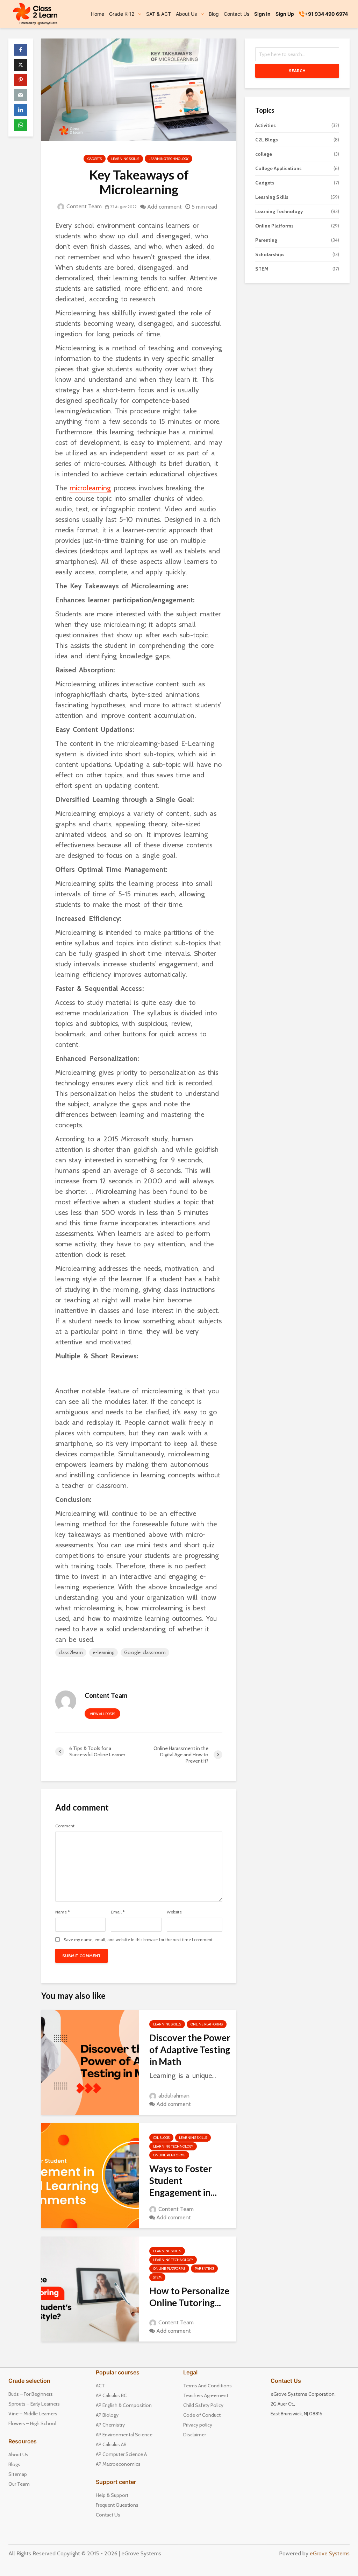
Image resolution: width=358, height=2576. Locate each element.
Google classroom (145, 1652)
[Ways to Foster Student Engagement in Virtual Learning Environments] (90, 2175)
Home (98, 14)
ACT (100, 2386)
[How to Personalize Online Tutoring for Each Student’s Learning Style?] (90, 2288)
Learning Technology (169, 159)
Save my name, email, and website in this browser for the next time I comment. (139, 1940)
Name (62, 1912)
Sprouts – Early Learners (34, 2404)
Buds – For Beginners (31, 2394)
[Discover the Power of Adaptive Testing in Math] (90, 2062)
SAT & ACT (159, 14)
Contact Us (237, 14)
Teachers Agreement (206, 2395)
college (264, 154)
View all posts (102, 1714)
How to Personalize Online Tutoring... (189, 2297)
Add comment (164, 207)
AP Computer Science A (121, 2454)
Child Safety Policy (203, 2405)
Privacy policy (198, 2425)
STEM (157, 2277)
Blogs (14, 2464)
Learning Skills (125, 159)
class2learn (71, 1652)
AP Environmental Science (124, 2435)
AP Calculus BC (111, 2395)
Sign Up (285, 14)
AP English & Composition (124, 2405)
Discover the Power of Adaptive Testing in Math (190, 2050)
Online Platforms (207, 2024)
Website (174, 1912)
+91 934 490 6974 (326, 14)
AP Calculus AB (111, 2444)
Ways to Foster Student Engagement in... (183, 2180)
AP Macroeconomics (118, 2464)
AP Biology (107, 2415)
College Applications (278, 168)
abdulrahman (173, 2096)
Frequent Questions (117, 2505)
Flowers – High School (32, 2423)
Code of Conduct (202, 2415)
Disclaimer (195, 2435)
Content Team (83, 206)
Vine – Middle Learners (33, 2414)
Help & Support (112, 2495)
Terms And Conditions (207, 2386)
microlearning (90, 488)
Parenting (204, 2269)
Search (297, 71)
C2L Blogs (161, 2138)
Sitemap (18, 2474)
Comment (65, 1826)
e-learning (104, 1652)
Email (118, 1912)
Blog (214, 14)
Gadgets (95, 159)
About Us (18, 2455)
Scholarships (270, 254)
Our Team (19, 2484)
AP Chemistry (110, 2425)
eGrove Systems (330, 2553)
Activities (266, 125)
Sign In (262, 14)
